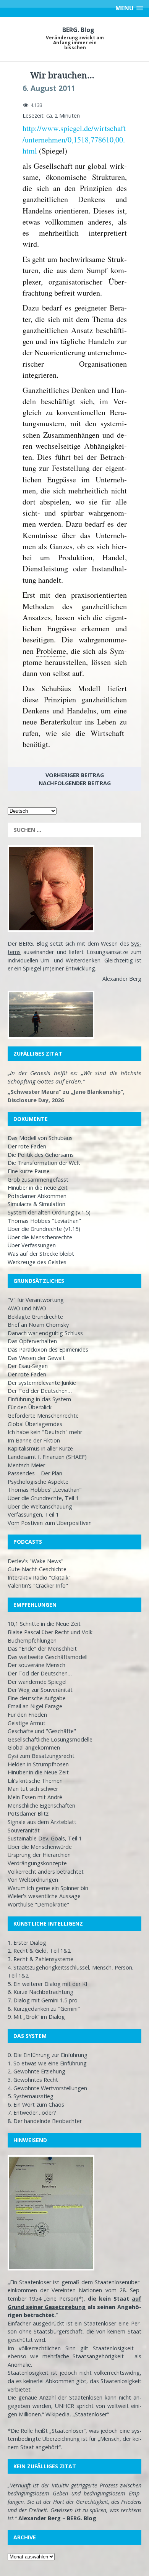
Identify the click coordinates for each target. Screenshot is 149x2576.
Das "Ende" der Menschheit (42, 1649)
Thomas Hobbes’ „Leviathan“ (45, 1490)
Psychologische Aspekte (38, 1482)
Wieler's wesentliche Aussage (44, 1896)
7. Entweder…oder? (32, 2113)
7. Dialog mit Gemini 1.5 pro (43, 2000)
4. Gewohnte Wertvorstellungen (47, 2088)
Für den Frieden (27, 1715)
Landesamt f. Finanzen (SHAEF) (47, 1457)
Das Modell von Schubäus (40, 1138)
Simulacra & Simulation (36, 1204)
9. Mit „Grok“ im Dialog (36, 2017)
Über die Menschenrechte (40, 1237)
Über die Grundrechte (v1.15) (44, 1229)
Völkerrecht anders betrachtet (46, 1872)
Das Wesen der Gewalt (36, 1358)
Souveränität (24, 1830)
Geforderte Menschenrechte (43, 1416)
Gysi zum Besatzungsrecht (41, 1756)
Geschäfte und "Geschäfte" (42, 1731)
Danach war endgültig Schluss (45, 1333)
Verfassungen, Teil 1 (33, 1514)
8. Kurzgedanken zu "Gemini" (44, 2009)
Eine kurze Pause (29, 1171)
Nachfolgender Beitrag (75, 783)
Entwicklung (80, 968)
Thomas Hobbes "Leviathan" (44, 1221)
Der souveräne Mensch (36, 1665)
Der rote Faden (27, 1146)
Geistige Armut (27, 1723)
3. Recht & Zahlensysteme (40, 1959)
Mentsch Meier (26, 1465)
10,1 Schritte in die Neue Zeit (44, 1624)
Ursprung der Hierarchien (39, 1855)
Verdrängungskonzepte (37, 1863)
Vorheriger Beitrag (75, 775)
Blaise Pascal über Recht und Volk (50, 1632)
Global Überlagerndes (35, 1424)
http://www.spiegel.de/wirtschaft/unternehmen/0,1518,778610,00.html (74, 139)
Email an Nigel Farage (35, 1706)
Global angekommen (34, 1747)
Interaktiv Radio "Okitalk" (39, 1577)
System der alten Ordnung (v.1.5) (49, 1212)
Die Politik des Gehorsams (41, 1155)
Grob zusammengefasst (38, 1180)
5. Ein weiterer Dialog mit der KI (47, 1984)
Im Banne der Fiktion (34, 1440)
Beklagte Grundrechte (35, 1317)
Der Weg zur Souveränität (40, 1690)
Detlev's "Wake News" (36, 1561)
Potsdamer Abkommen (37, 1196)
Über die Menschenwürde (40, 1847)
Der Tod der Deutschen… (40, 1391)
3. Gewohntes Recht (33, 2080)
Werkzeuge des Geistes (37, 1262)
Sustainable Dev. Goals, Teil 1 (45, 1838)
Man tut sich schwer (33, 1789)
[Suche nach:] (74, 830)
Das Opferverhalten (32, 1341)
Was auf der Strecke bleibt (41, 1254)
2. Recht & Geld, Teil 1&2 (39, 1951)
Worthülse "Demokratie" (38, 1904)
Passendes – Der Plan (35, 1473)
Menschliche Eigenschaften (41, 1805)
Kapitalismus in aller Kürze (40, 1448)
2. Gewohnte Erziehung (36, 2071)
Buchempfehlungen (32, 1641)
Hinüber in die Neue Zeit (38, 1772)
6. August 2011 (49, 88)
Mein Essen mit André (35, 1797)
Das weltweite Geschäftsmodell (48, 1657)
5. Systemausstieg (31, 2096)
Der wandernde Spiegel (37, 1682)
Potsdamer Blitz (28, 1814)
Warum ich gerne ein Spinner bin (48, 1888)
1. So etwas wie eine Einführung (47, 2063)
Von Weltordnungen (33, 1880)
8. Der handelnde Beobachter (45, 2121)
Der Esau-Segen (28, 1366)
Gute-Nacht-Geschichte (37, 1569)
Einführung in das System (39, 1399)
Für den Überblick (30, 1407)
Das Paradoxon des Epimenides (48, 1349)
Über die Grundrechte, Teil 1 (43, 1498)
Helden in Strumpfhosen (38, 1764)
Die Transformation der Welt (44, 1163)
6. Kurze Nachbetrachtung (40, 1992)
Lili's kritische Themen (35, 1781)
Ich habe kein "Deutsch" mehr (45, 1432)
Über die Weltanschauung (40, 1506)
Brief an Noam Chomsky (38, 1325)
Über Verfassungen (32, 1245)
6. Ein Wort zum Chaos (36, 2105)
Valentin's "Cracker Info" (38, 1586)
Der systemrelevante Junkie (42, 1383)
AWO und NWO (27, 1308)
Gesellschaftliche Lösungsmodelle (50, 1739)
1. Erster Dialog (27, 1943)
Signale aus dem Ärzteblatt (42, 1822)
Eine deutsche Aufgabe (37, 1698)
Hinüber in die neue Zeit (38, 1188)
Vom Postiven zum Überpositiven (50, 1523)
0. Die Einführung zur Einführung (48, 2055)
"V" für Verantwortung (36, 1300)
